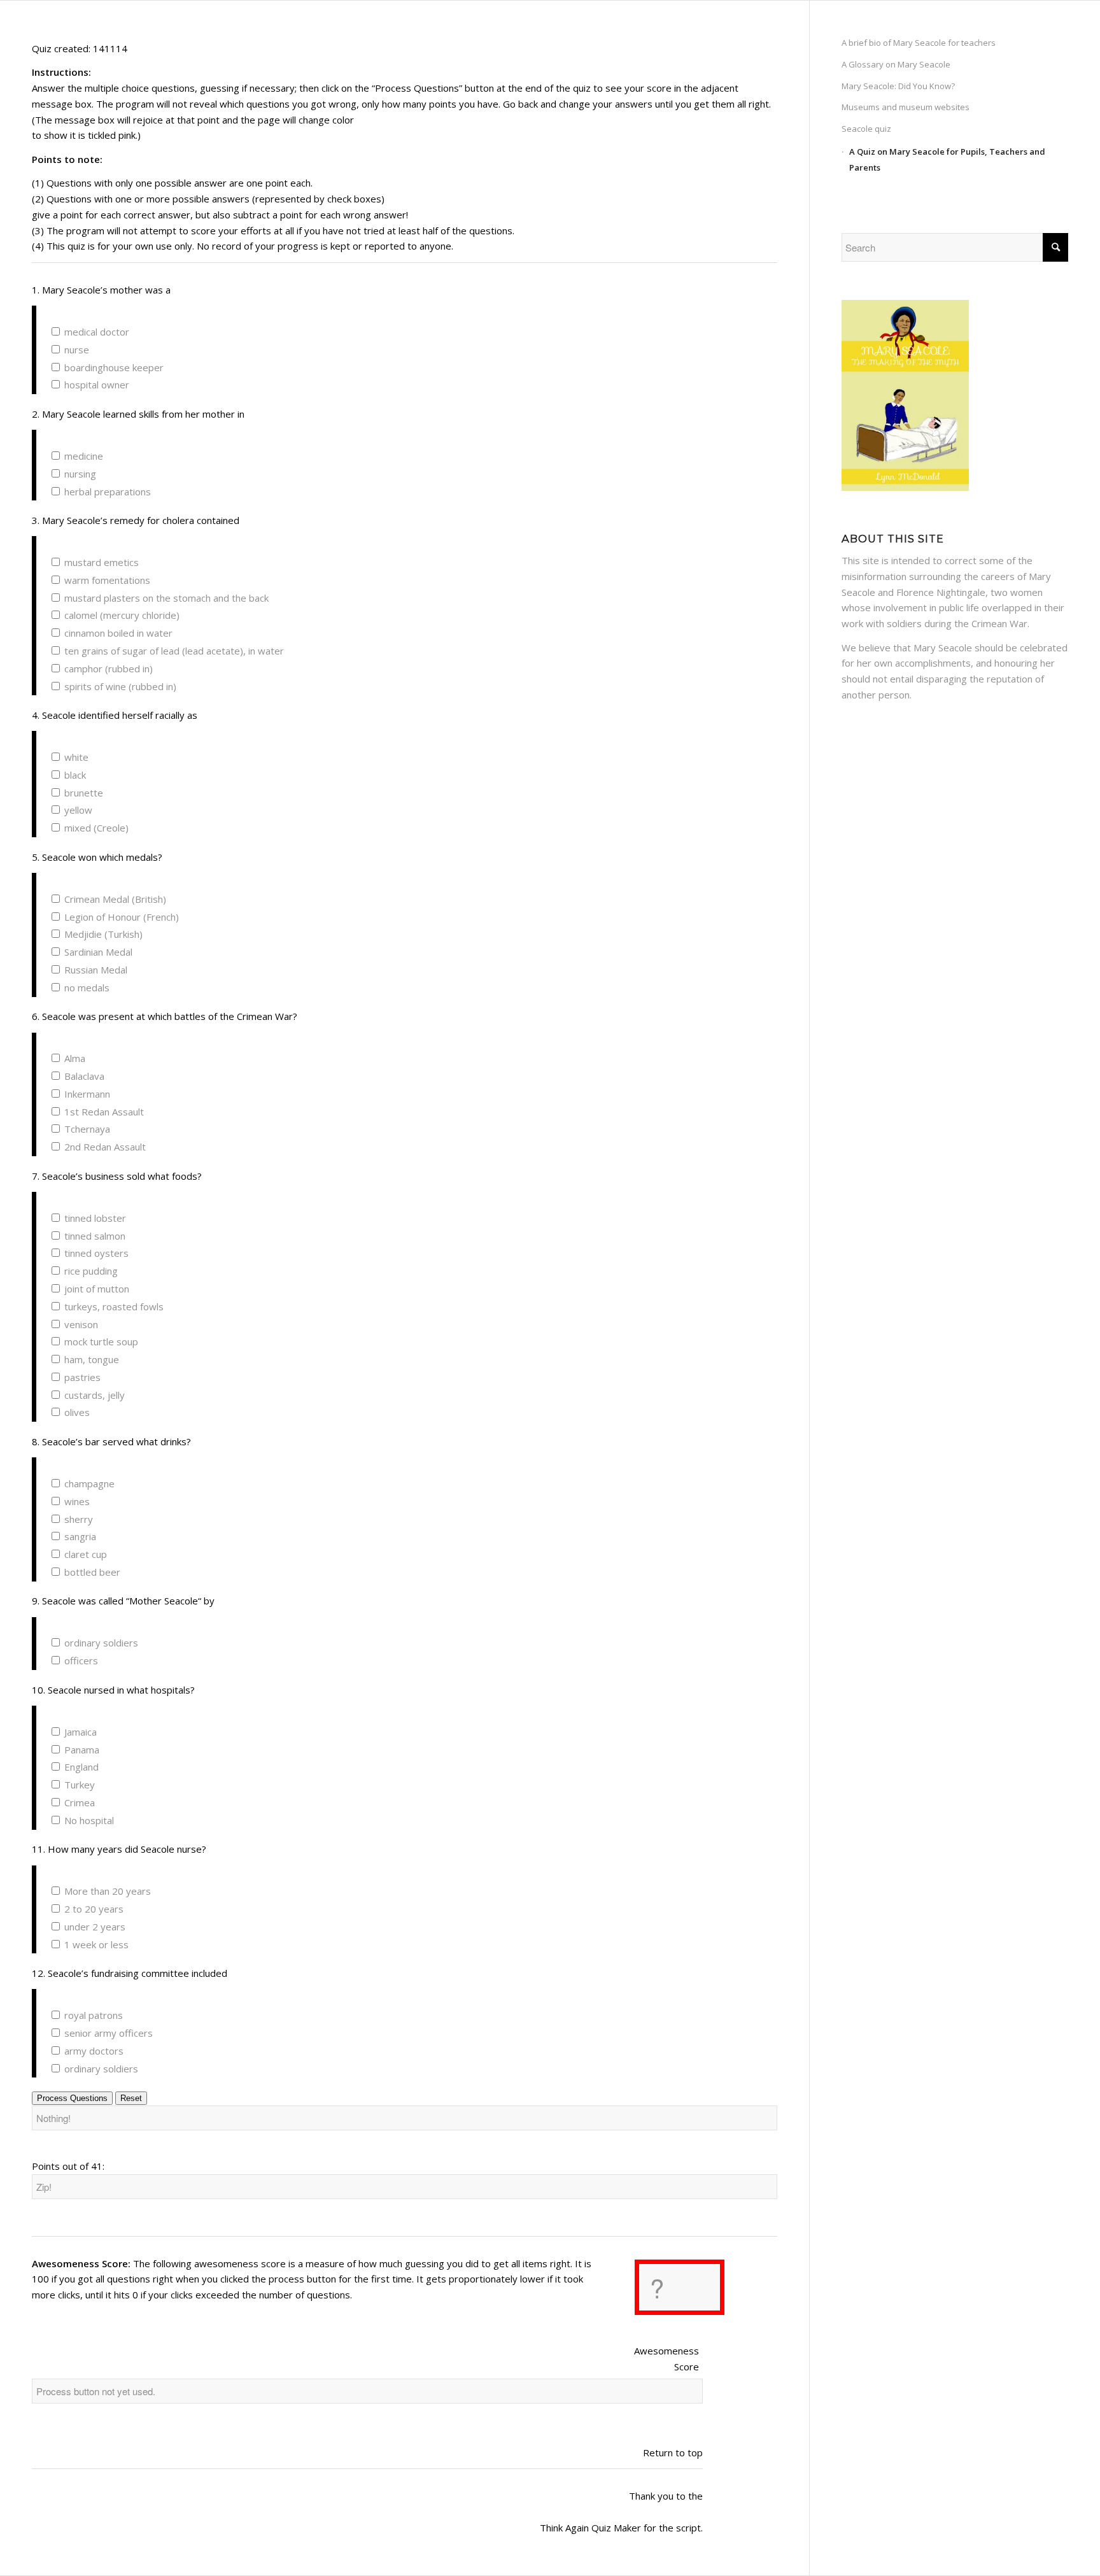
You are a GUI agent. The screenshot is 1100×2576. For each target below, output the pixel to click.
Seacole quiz (866, 129)
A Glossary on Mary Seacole (896, 64)
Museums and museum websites (906, 107)
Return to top (673, 2452)
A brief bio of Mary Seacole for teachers (919, 43)
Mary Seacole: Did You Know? (898, 86)
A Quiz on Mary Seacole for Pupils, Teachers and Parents (947, 159)
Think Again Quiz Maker (590, 2528)
